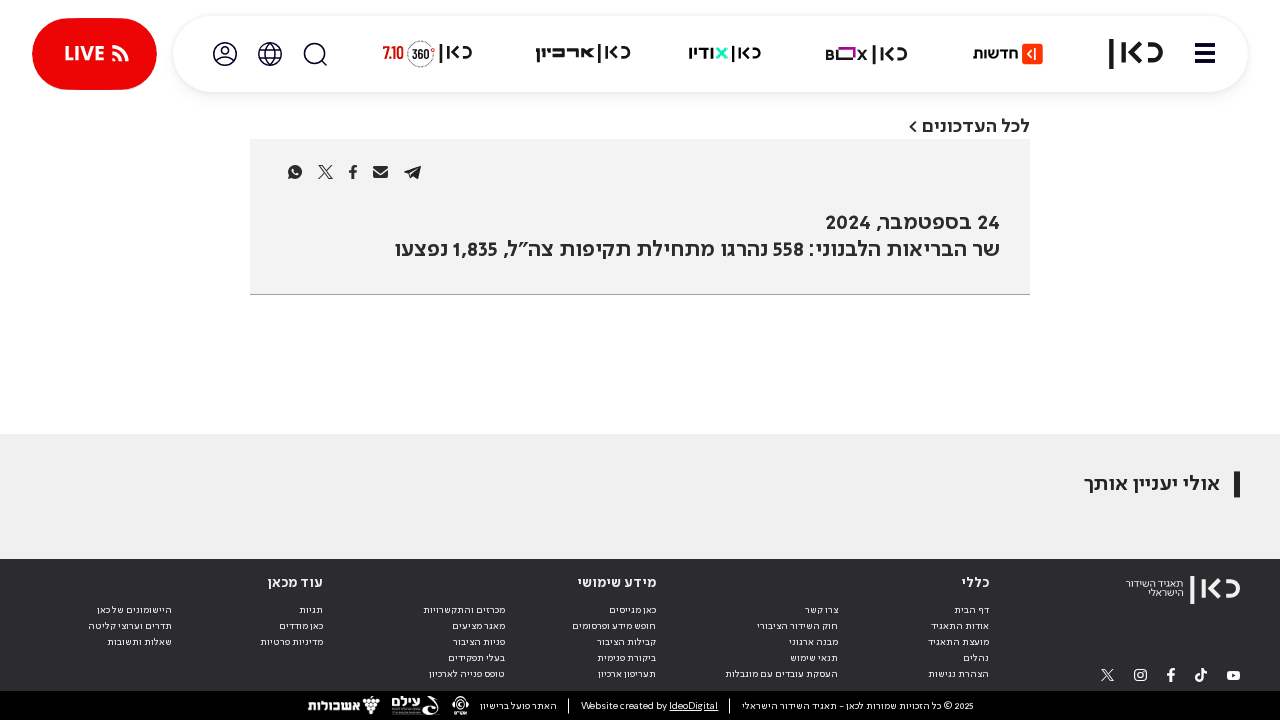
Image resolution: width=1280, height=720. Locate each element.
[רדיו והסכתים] (725, 54)
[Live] (94, 54)
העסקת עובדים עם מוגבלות (781, 674)
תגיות (311, 610)
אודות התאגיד (960, 626)
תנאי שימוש (814, 658)
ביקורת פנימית (626, 658)
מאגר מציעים (478, 626)
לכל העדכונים (976, 126)
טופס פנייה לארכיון (467, 674)
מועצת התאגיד (958, 642)
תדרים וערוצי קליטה (130, 626)
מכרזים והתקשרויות (464, 610)
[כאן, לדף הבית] (1124, 54)
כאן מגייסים (632, 610)
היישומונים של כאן (134, 610)
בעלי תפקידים (476, 658)
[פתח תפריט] (1205, 54)
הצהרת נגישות (958, 674)
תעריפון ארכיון (627, 673)
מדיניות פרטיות (291, 642)
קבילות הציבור (626, 642)
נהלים (976, 658)
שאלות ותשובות (139, 642)
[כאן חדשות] (1008, 54)
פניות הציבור (479, 642)
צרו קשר (821, 610)
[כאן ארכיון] (583, 54)
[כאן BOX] (867, 54)
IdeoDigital (693, 706)
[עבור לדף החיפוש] (315, 54)
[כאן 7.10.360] (427, 54)
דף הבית (971, 610)
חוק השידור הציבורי (797, 626)
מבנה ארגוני (813, 642)
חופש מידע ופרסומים (614, 626)
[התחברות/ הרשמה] (225, 54)
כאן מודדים (301, 626)
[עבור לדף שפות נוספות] (270, 54)
